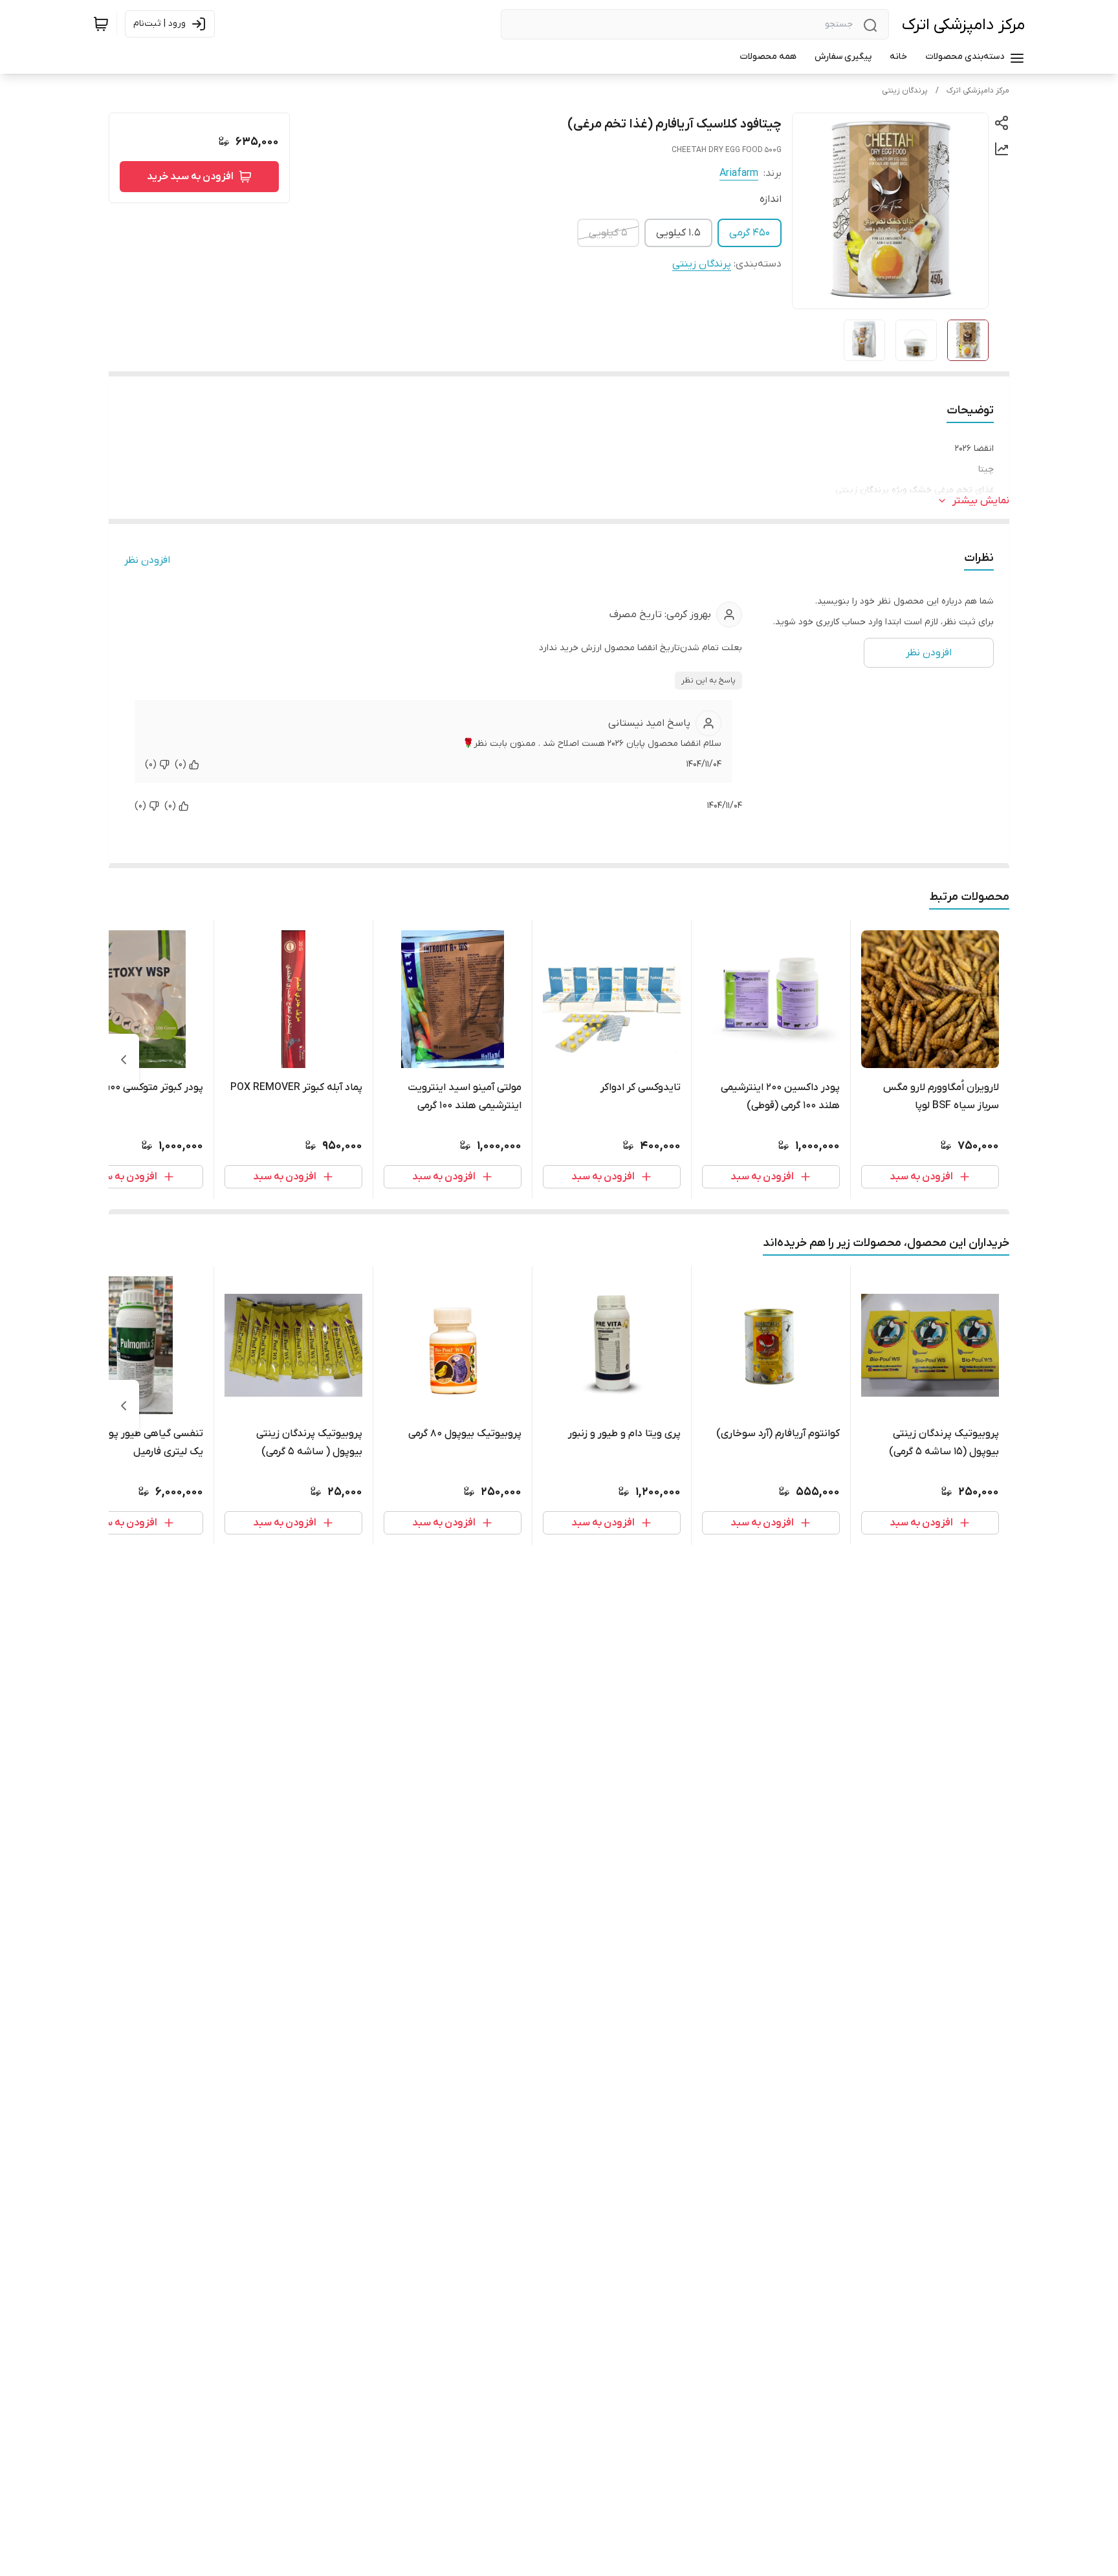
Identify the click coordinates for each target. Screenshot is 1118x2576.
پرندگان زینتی (905, 91)
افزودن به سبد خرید (190, 177)
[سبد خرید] (101, 24)
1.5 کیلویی (678, 233)
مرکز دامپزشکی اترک (963, 25)
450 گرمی (750, 233)
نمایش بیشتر (981, 501)
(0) (181, 764)
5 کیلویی (608, 233)
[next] (124, 1060)
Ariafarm (739, 173)
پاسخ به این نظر (708, 681)
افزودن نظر (147, 560)
